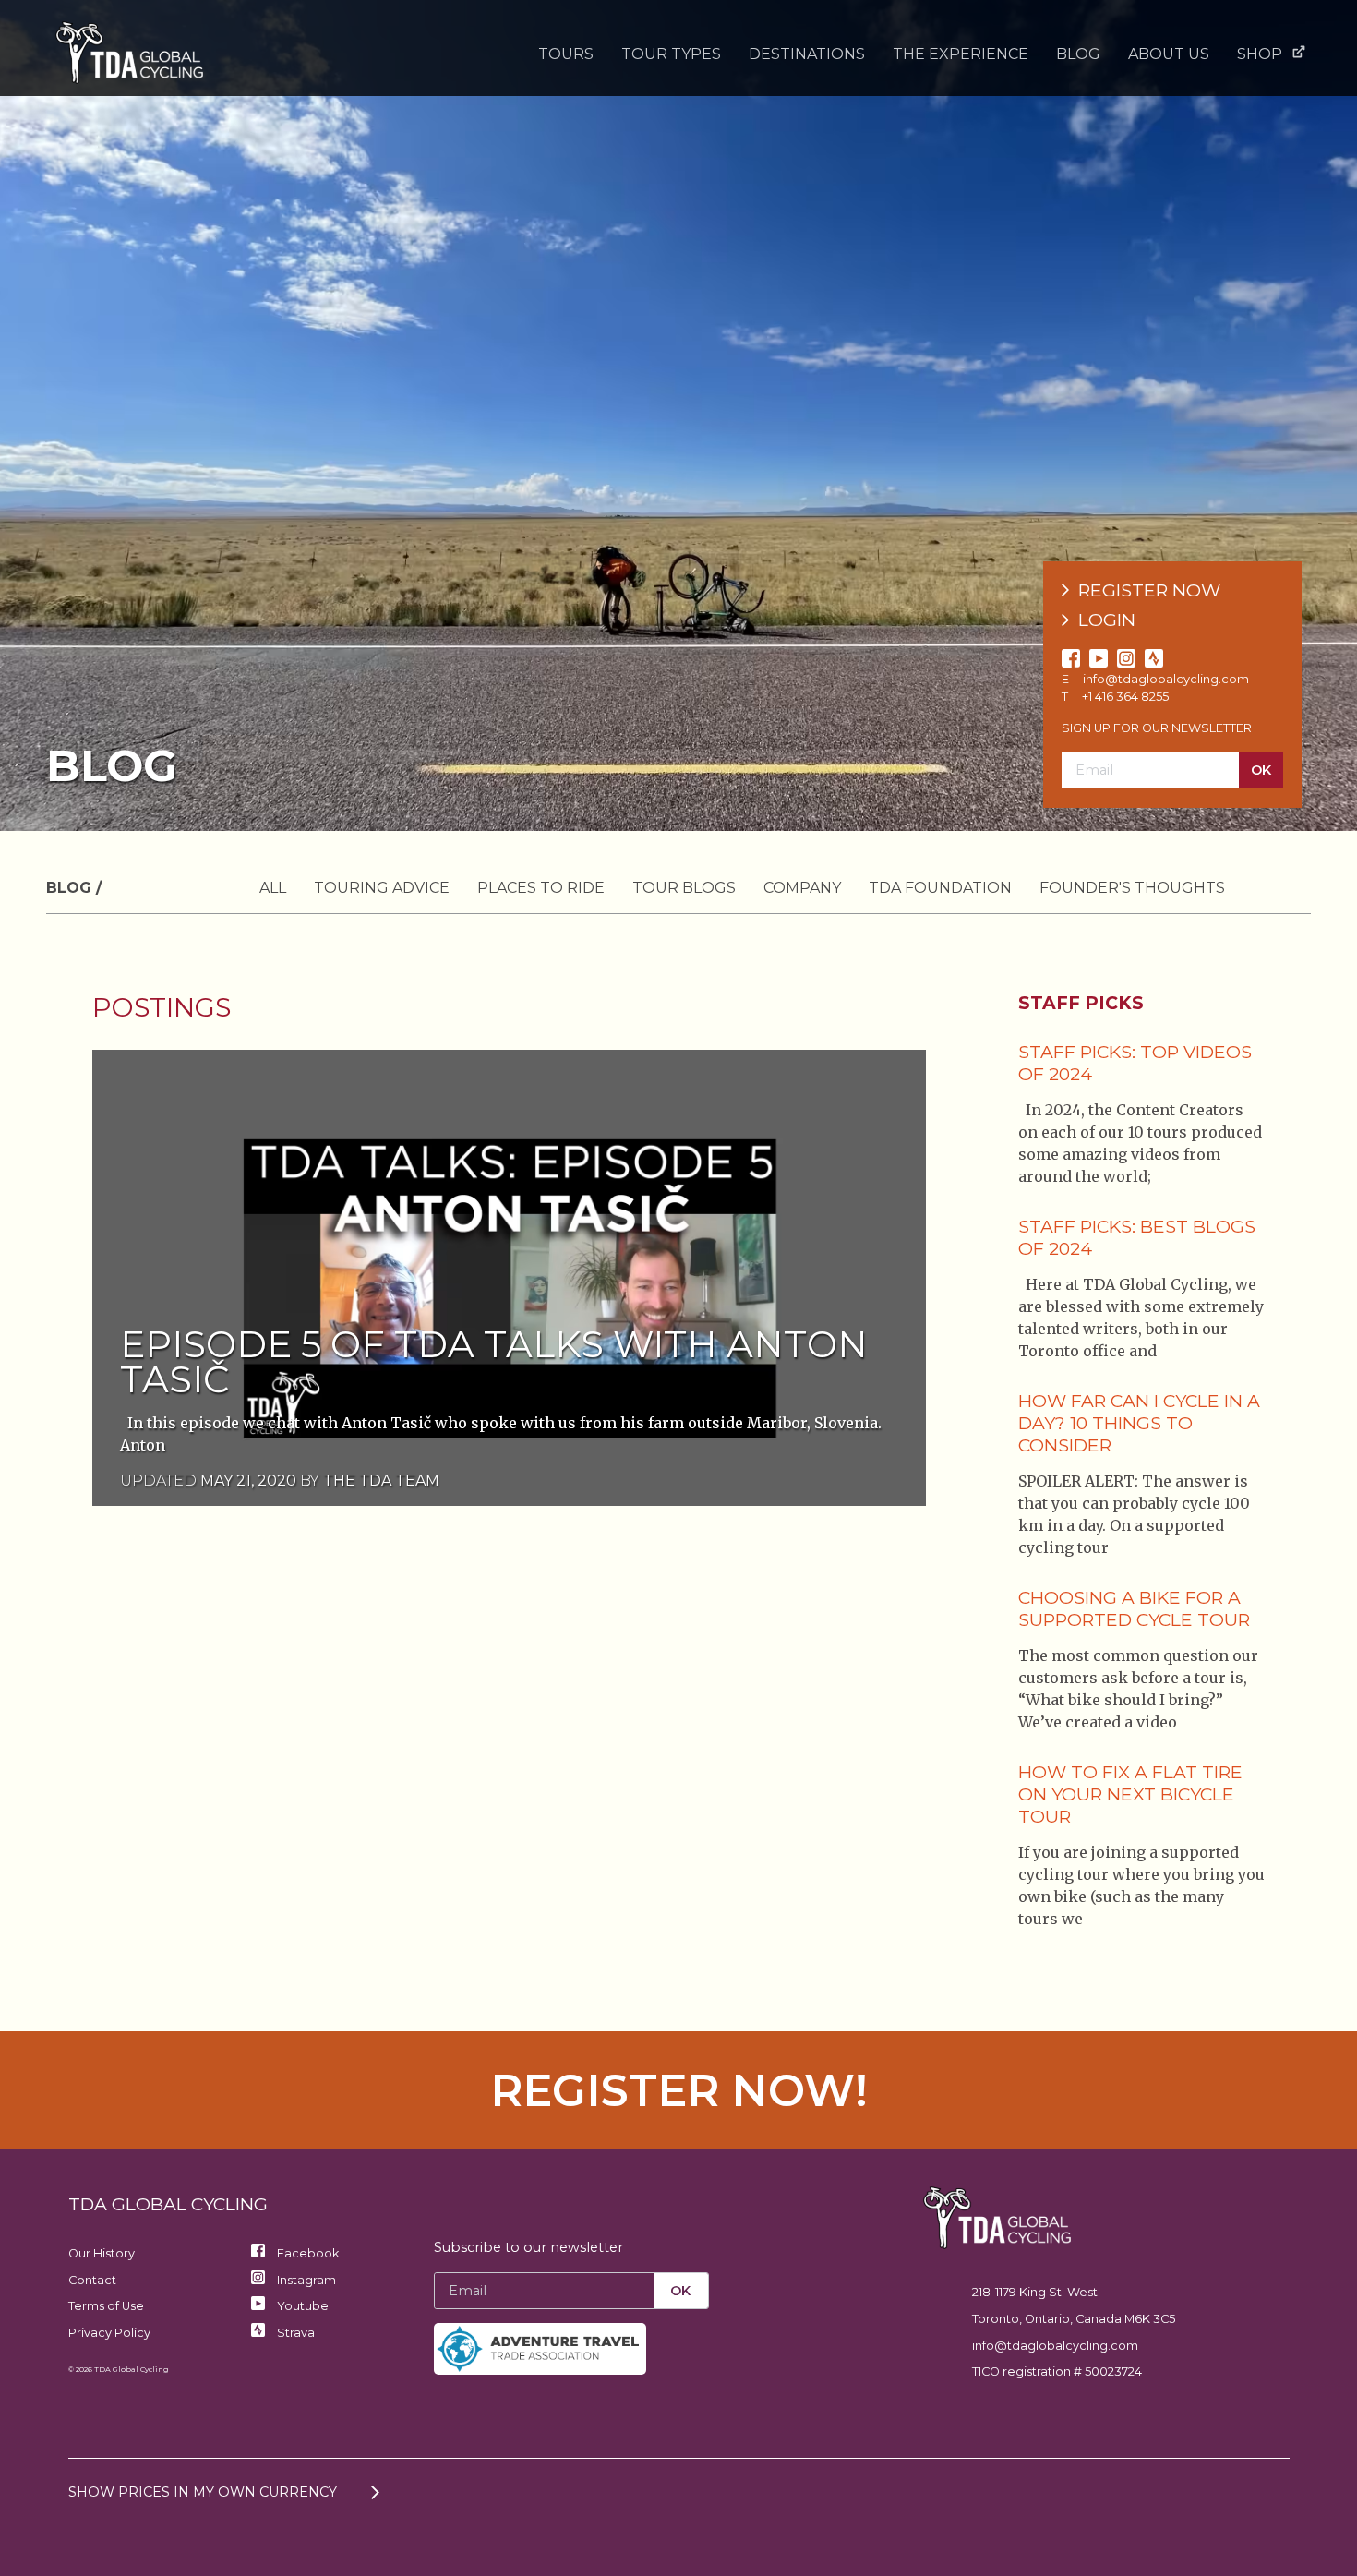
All (273, 888)
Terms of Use (106, 2306)
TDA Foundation (940, 888)
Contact (92, 2280)
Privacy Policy (109, 2333)
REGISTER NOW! (679, 2090)
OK (1261, 770)
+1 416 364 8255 (1125, 697)
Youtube (301, 2306)
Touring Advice (382, 888)
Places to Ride (541, 888)
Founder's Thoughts (1132, 888)
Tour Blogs (684, 888)
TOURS (566, 54)
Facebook (306, 2253)
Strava (294, 2333)
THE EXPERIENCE (961, 54)
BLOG (1078, 54)
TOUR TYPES (671, 54)
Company (802, 888)
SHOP (1260, 54)
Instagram (305, 2280)
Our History (102, 2253)
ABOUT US (1169, 54)
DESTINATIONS (807, 54)
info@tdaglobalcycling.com (1166, 679)
